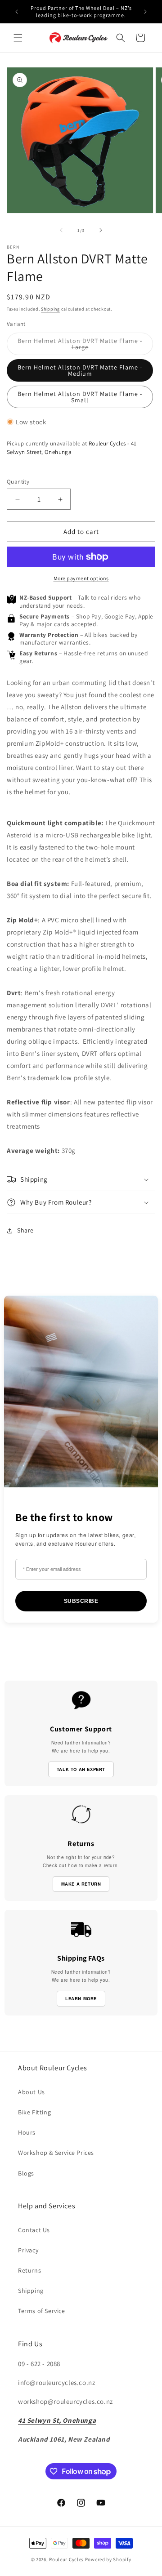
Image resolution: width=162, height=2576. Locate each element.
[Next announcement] (145, 12)
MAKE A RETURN (81, 1884)
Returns (29, 2270)
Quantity (18, 482)
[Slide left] (61, 230)
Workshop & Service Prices (56, 2153)
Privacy (28, 2250)
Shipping (50, 309)
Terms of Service (42, 2311)
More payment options (81, 578)
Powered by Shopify (108, 2559)
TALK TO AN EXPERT (81, 1769)
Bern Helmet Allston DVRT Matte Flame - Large (80, 346)
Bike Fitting (34, 2112)
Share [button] (25, 1230)
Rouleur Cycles (66, 2559)
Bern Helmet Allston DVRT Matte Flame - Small (80, 397)
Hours (27, 2132)
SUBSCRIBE (81, 1601)
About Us (31, 2092)
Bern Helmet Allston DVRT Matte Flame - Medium (80, 370)
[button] (18, 38)
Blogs (26, 2173)
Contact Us (34, 2230)
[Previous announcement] (17, 12)
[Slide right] (101, 230)
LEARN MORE (81, 1998)
